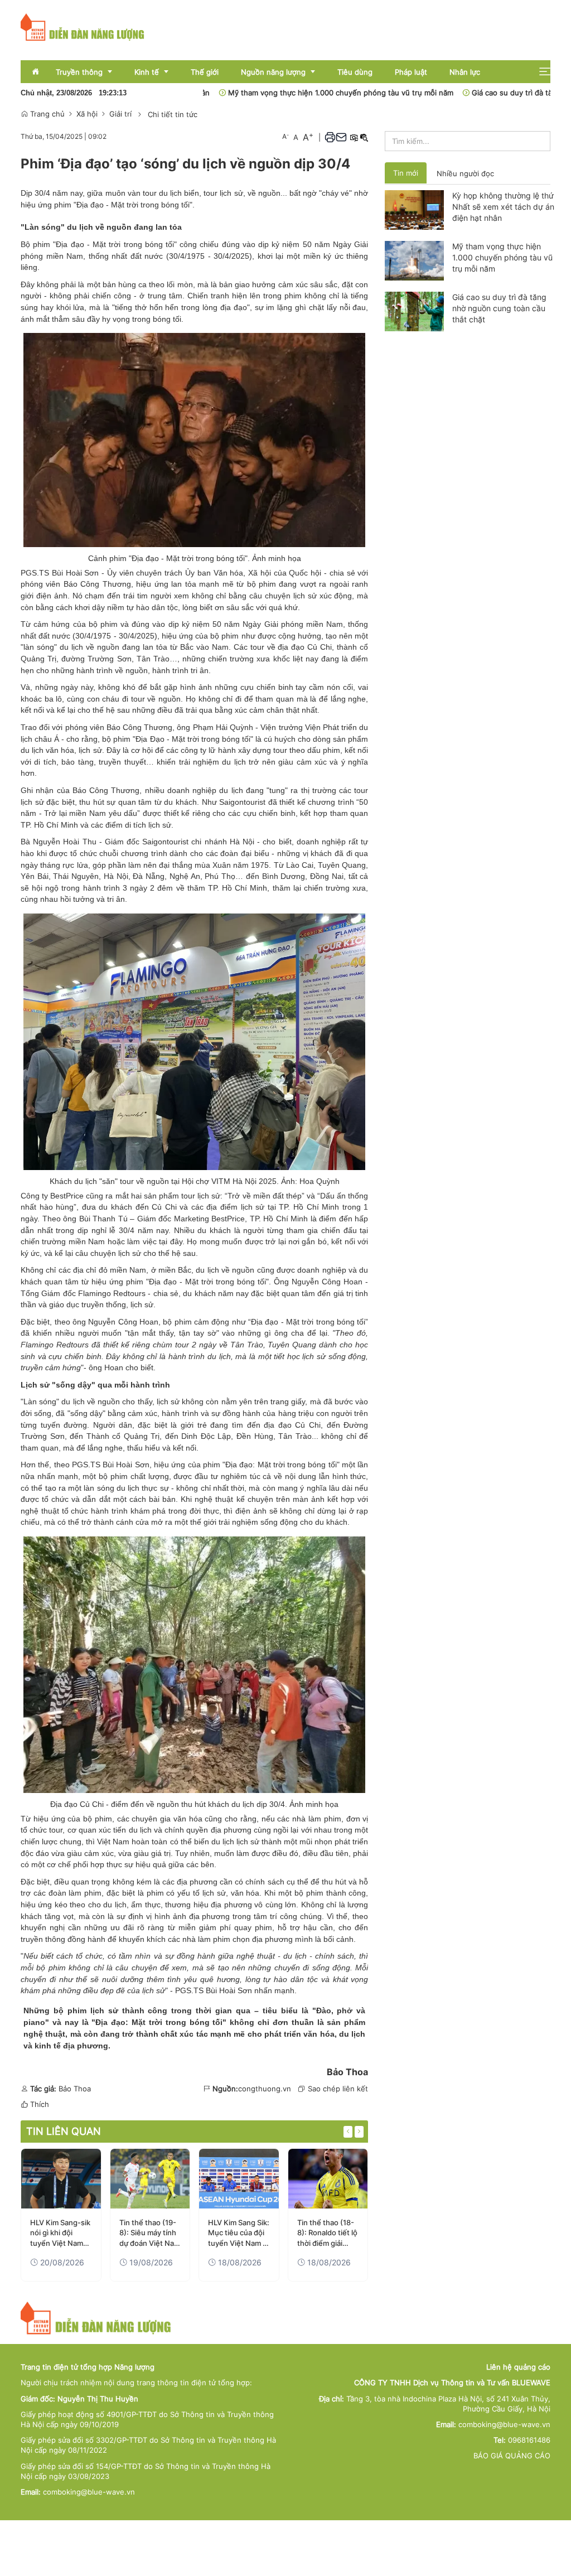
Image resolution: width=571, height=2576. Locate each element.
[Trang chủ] (83, 26)
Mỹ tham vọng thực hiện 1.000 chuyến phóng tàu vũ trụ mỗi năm (287, 93)
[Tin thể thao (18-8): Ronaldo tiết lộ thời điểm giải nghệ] (328, 2179)
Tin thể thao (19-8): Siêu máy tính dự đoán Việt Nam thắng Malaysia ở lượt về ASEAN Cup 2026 (150, 2233)
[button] (545, 72)
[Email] (341, 137)
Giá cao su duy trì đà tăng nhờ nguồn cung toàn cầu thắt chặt (499, 308)
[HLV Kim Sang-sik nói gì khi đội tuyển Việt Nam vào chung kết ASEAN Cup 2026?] (61, 2179)
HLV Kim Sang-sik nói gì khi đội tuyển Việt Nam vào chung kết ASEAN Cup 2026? (60, 2233)
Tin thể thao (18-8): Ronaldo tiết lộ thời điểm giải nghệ (327, 2233)
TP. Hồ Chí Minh (49, 825)
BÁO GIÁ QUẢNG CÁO (512, 2456)
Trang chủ (46, 114)
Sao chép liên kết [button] (338, 2089)
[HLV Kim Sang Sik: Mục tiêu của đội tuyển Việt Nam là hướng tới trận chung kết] (239, 2179)
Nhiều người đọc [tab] (465, 173)
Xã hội (87, 114)
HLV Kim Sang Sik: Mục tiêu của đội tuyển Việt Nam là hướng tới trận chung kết (239, 2233)
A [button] (285, 136)
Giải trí (120, 114)
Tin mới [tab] (406, 173)
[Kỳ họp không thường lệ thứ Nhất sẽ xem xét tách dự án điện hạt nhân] (414, 209)
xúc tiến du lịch (125, 1830)
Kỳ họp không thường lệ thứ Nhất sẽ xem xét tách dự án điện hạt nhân (503, 207)
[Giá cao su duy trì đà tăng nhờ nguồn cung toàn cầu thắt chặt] (414, 311)
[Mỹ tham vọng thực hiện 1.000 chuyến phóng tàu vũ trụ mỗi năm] (414, 260)
